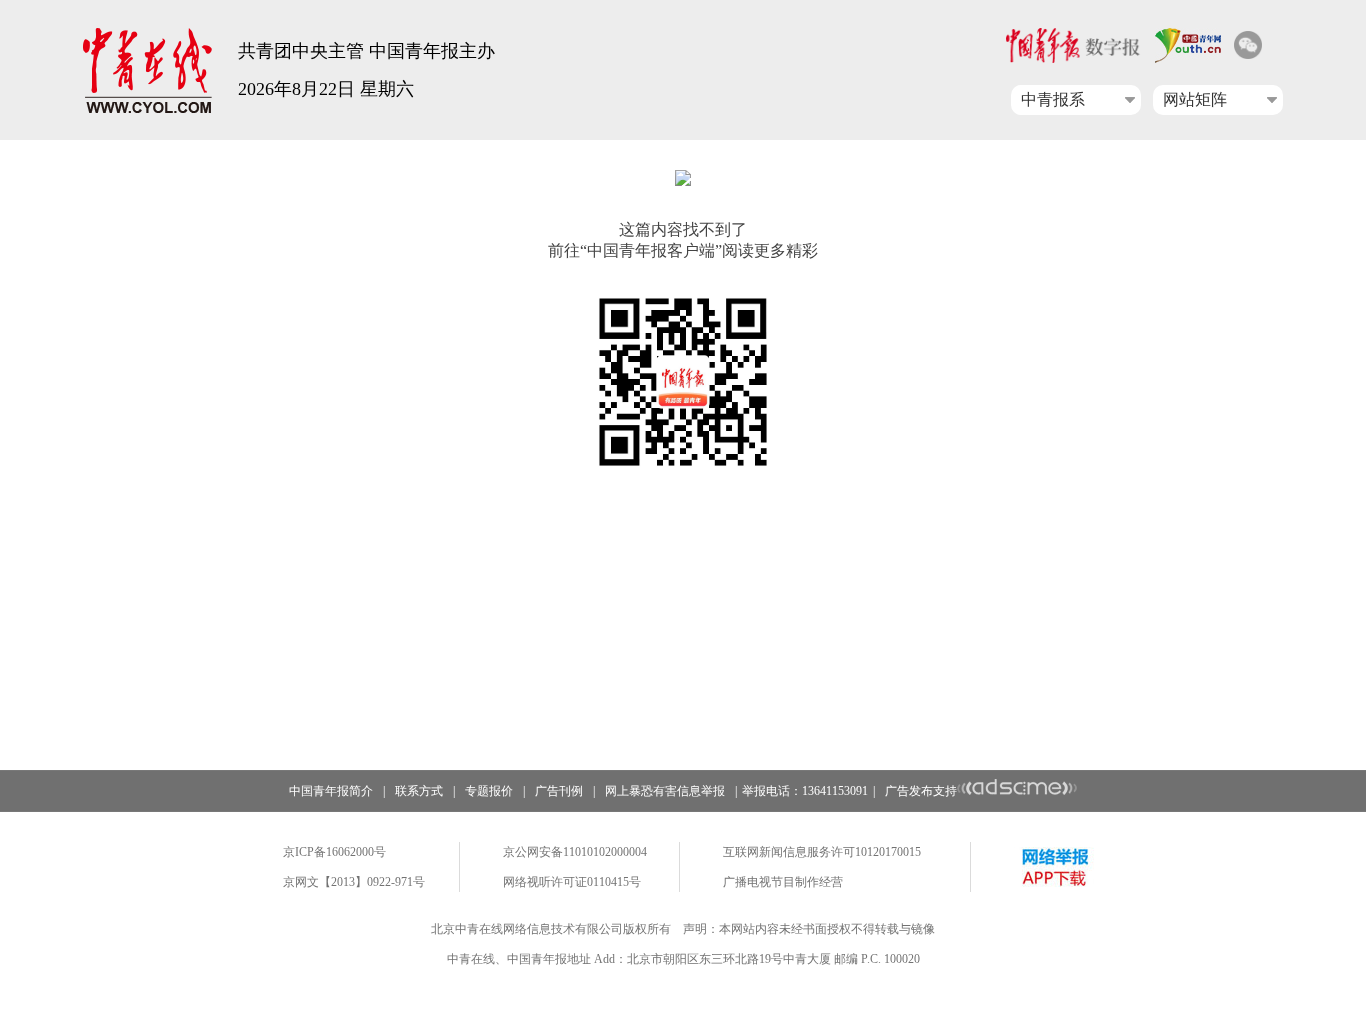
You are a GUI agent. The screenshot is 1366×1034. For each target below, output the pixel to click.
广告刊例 (559, 791)
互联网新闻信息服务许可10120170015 (822, 852)
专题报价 (489, 791)
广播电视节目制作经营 (783, 882)
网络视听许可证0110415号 (572, 882)
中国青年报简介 (331, 791)
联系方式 (419, 791)
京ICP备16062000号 (334, 852)
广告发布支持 (921, 791)
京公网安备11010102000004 (575, 852)
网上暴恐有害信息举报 (665, 791)
